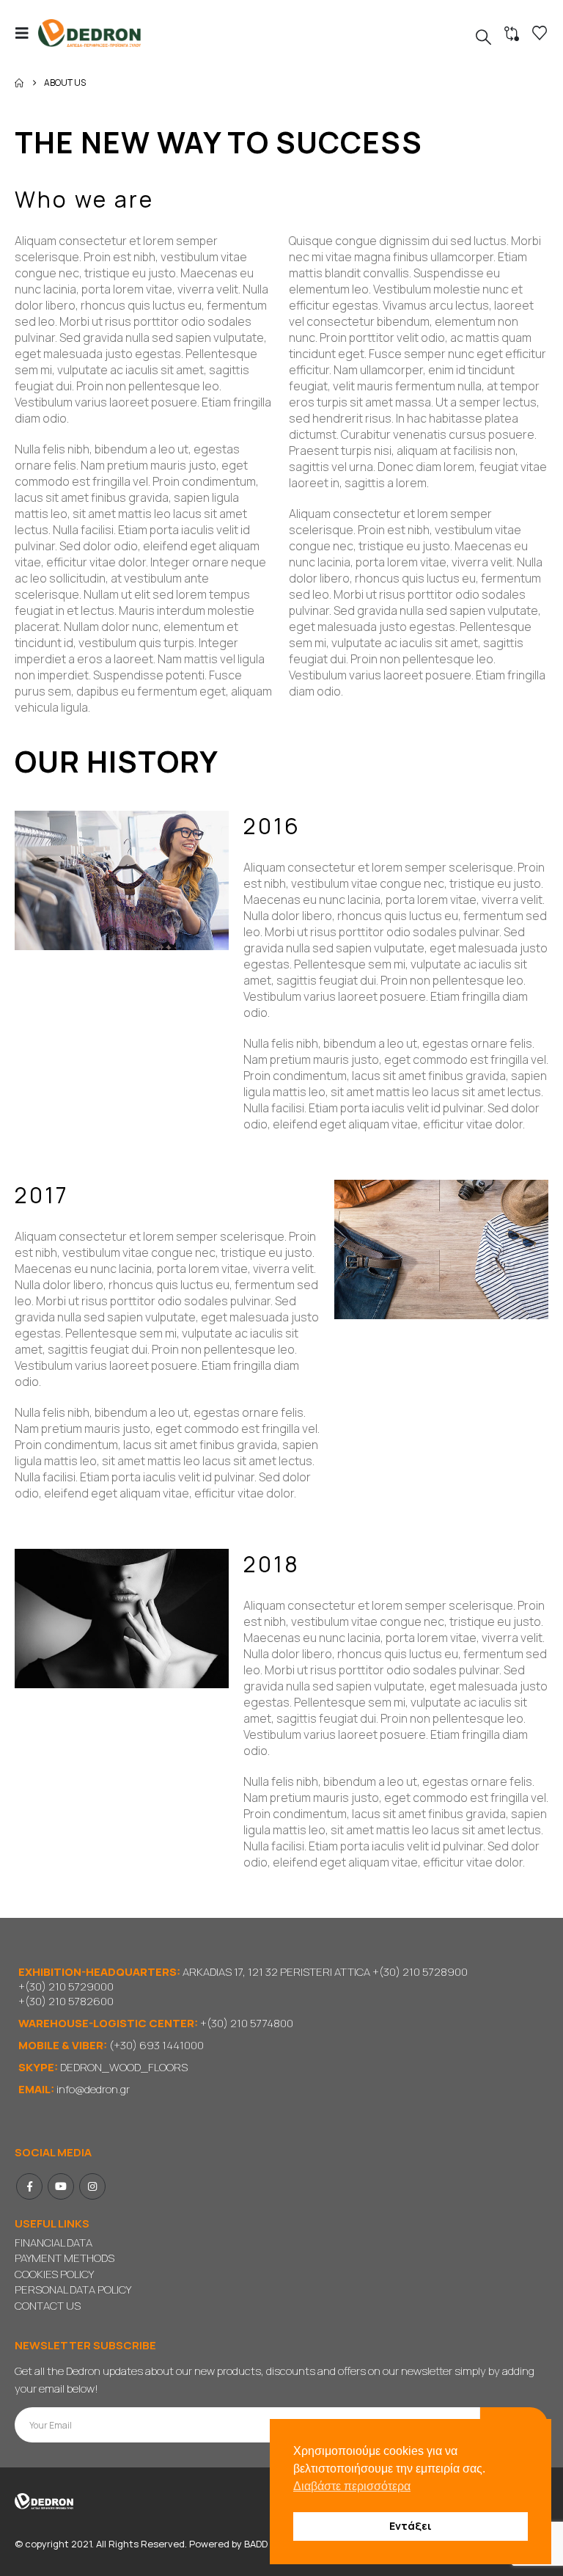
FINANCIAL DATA (54, 2243)
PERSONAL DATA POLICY (73, 2289)
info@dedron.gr (93, 2089)
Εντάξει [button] (411, 2526)
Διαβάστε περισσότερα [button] (352, 2486)
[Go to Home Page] (19, 83)
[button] (26, 33)
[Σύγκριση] (512, 34)
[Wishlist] (540, 33)
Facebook (29, 2186)
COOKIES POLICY (54, 2274)
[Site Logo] (89, 33)
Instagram (92, 2186)
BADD (256, 2544)
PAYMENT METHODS (65, 2258)
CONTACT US (48, 2306)
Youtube (61, 2186)
